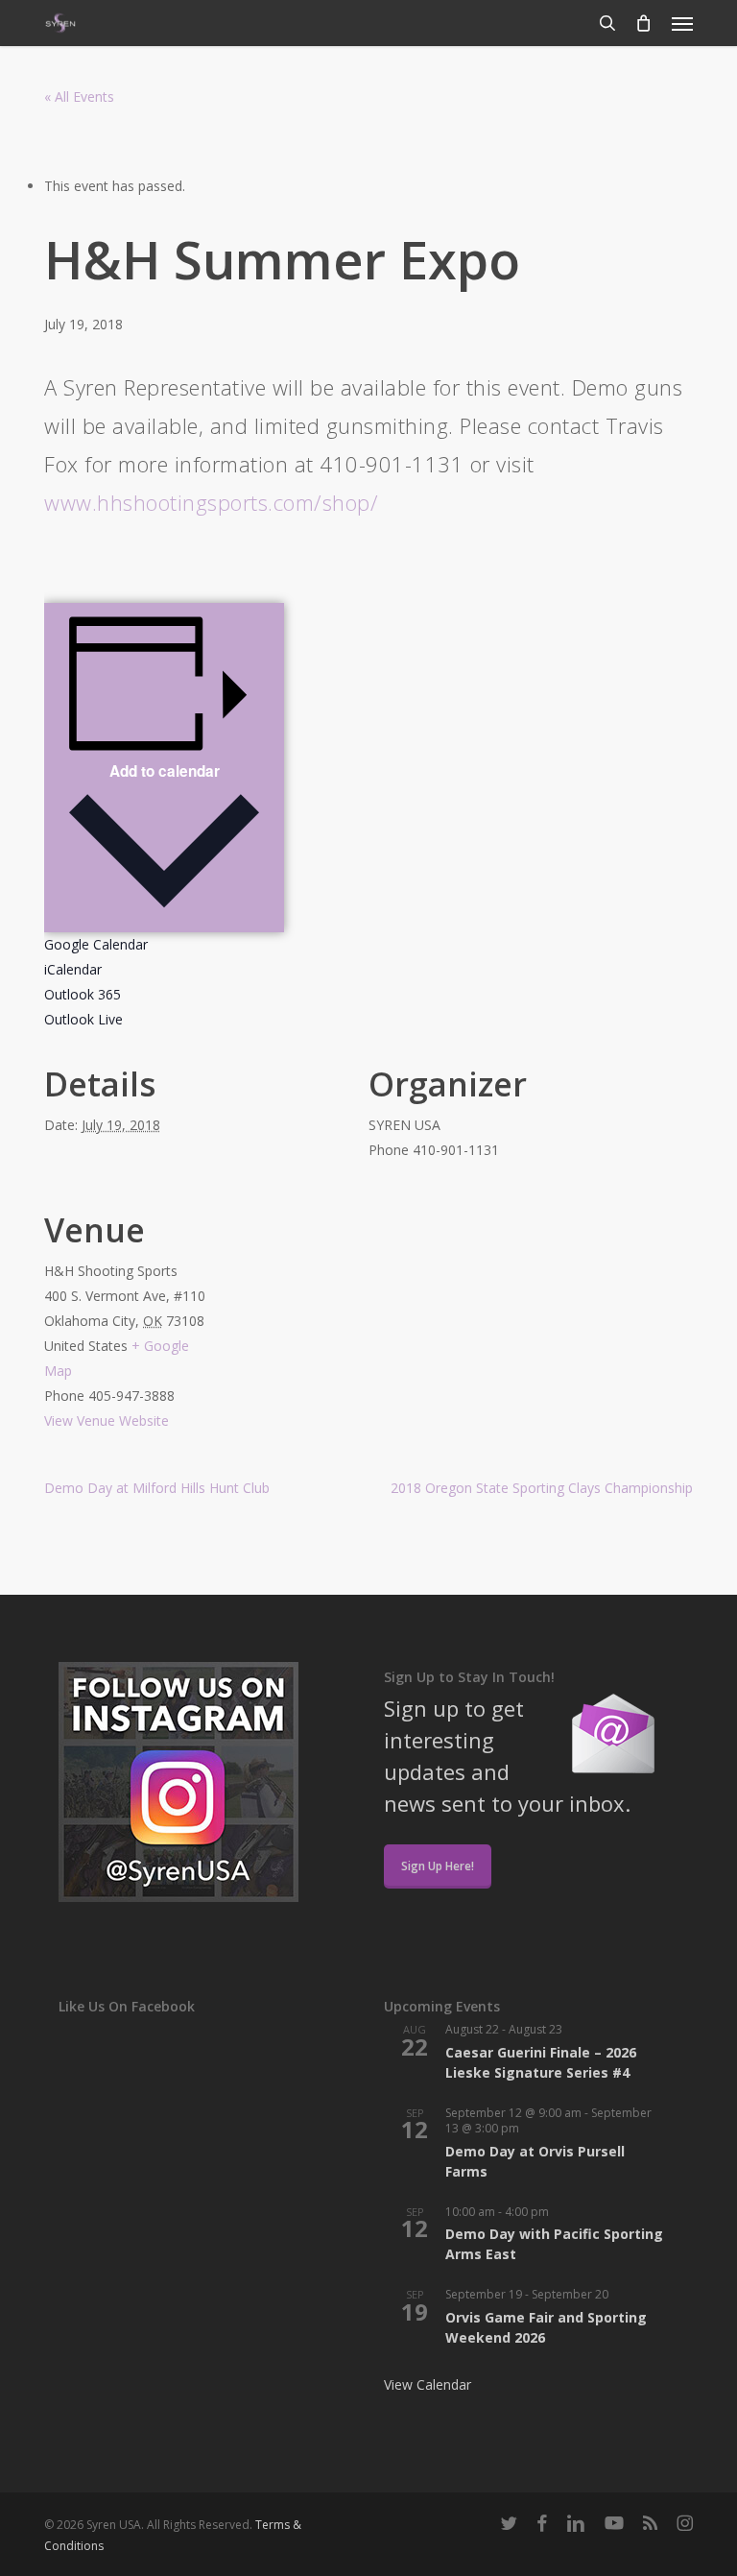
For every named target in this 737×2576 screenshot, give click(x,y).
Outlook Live (83, 1019)
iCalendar (73, 969)
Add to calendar (165, 771)
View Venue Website (107, 1420)
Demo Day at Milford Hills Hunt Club (157, 1488)
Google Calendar (96, 944)
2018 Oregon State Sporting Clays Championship (542, 1488)
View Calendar (428, 2384)
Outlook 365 (83, 994)
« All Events (79, 96)
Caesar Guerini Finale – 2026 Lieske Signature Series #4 (541, 2062)
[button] (682, 23)
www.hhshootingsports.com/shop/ (211, 502)
